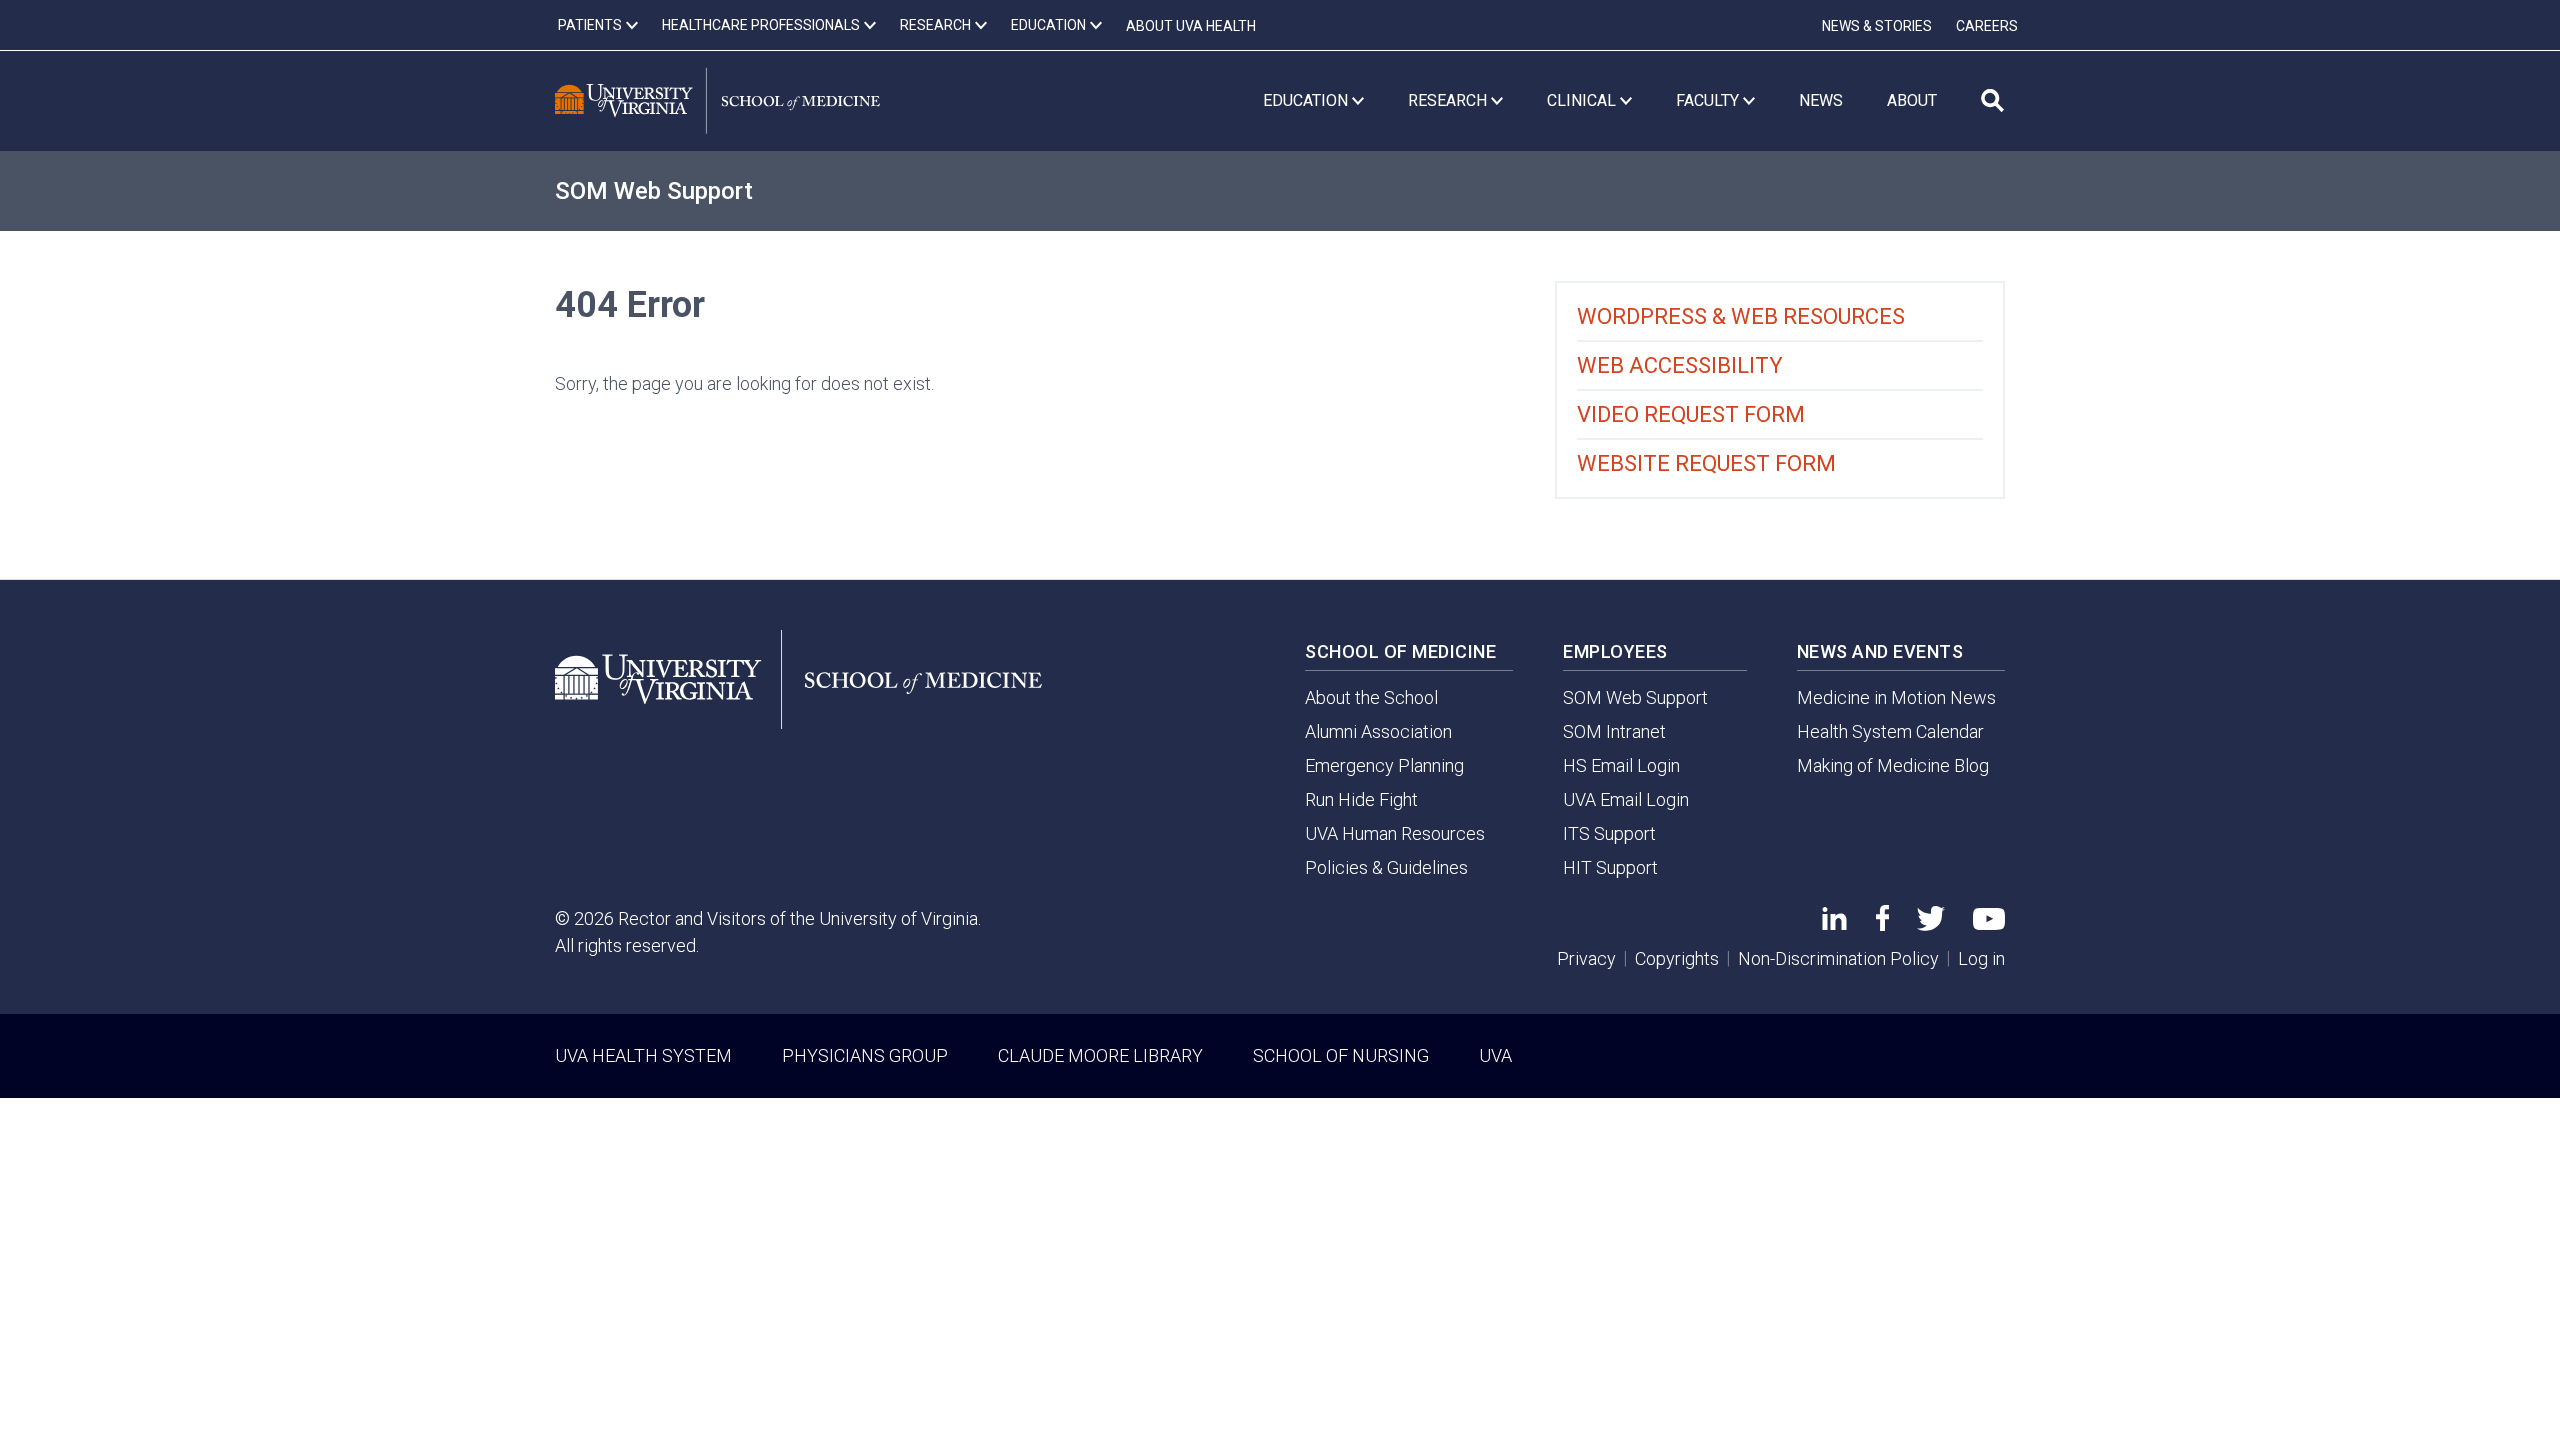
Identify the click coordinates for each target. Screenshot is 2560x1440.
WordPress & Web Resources (1741, 316)
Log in (1981, 958)
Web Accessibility (1680, 365)
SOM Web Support (654, 191)
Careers (1987, 26)
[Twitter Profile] (1931, 924)
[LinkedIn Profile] (1834, 923)
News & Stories (1877, 26)
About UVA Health (1191, 26)
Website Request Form (1706, 463)
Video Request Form (1691, 414)
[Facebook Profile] (1882, 924)
